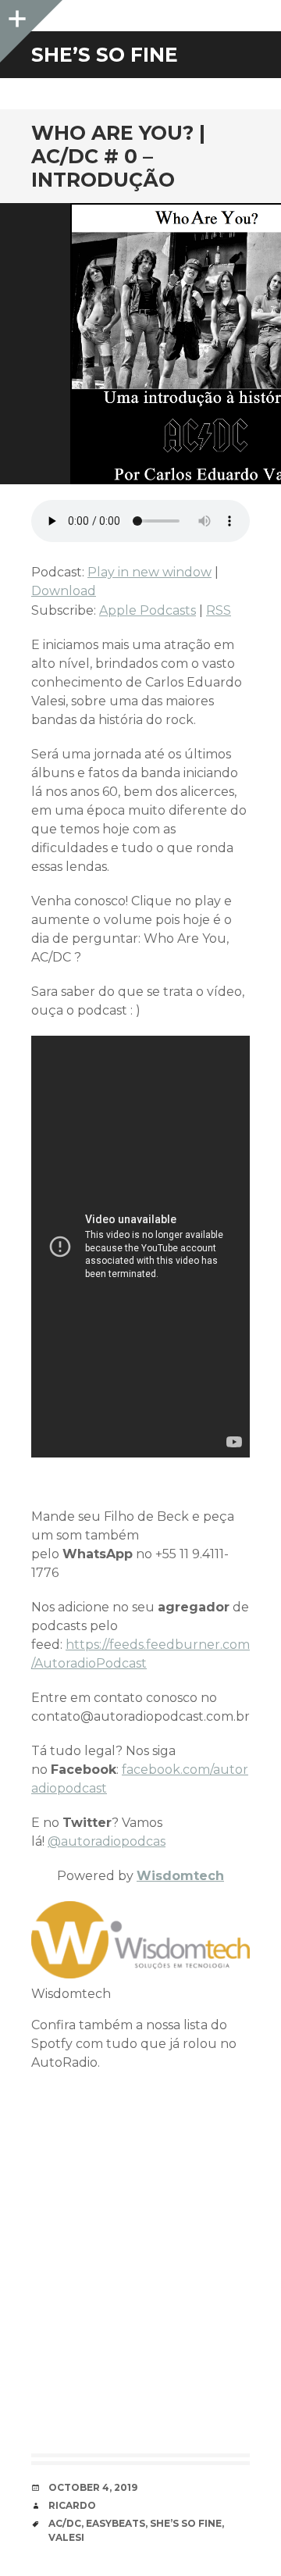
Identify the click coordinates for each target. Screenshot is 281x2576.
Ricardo (72, 2505)
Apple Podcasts (148, 610)
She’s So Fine (186, 2523)
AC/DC (65, 2523)
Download (64, 591)
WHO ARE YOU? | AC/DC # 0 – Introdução (118, 156)
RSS (219, 610)
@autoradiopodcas (107, 1841)
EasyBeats (116, 2523)
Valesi (66, 2537)
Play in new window (149, 572)
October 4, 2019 (93, 2487)
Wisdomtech (180, 1876)
